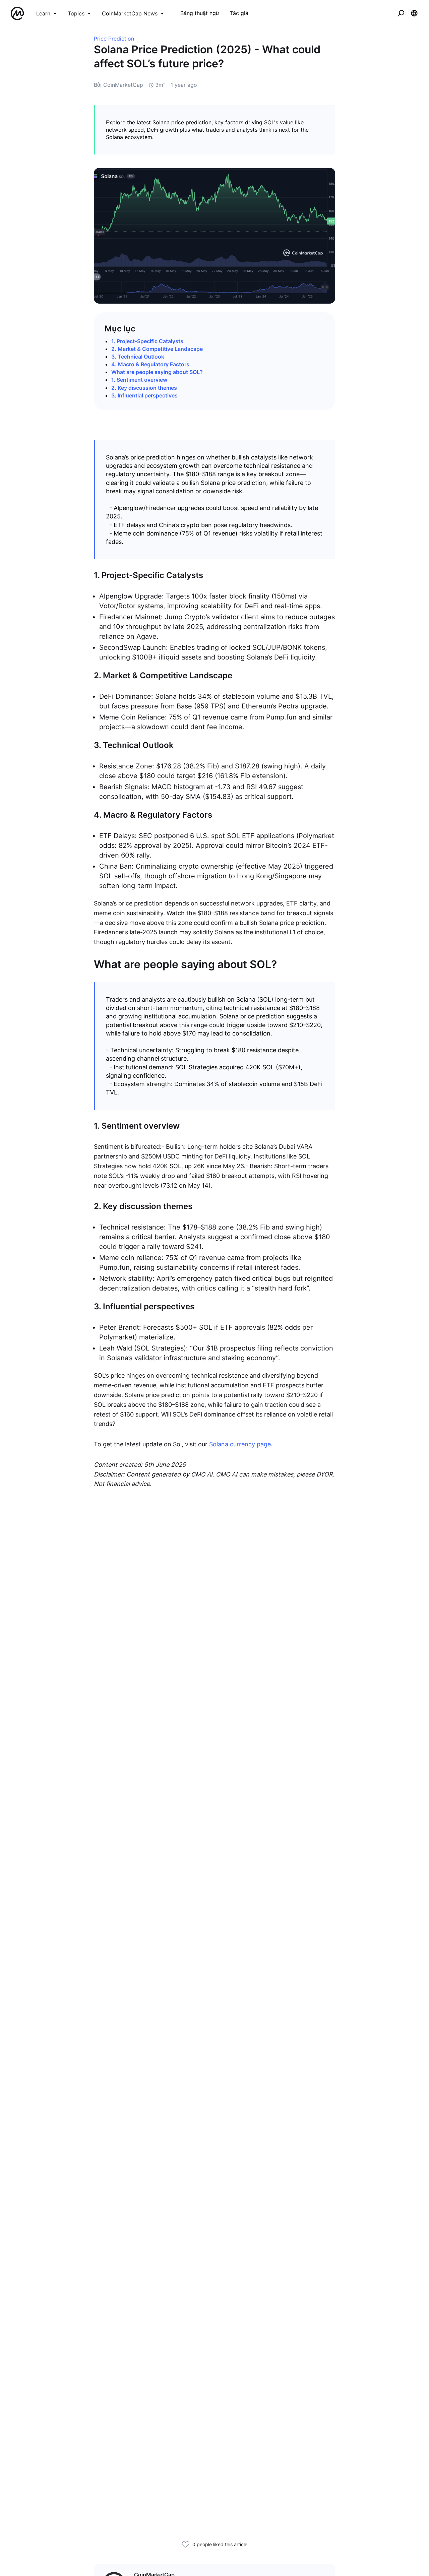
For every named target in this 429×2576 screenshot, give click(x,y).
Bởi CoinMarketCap (118, 85)
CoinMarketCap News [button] (130, 13)
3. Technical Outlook (138, 357)
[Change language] (414, 13)
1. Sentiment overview (139, 380)
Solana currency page (240, 1444)
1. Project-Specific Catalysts (147, 341)
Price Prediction (114, 39)
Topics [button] (76, 13)
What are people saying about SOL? (157, 372)
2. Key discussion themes (144, 388)
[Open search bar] (401, 13)
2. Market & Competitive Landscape (157, 349)
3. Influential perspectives (144, 395)
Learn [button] (43, 13)
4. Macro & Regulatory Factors (150, 364)
